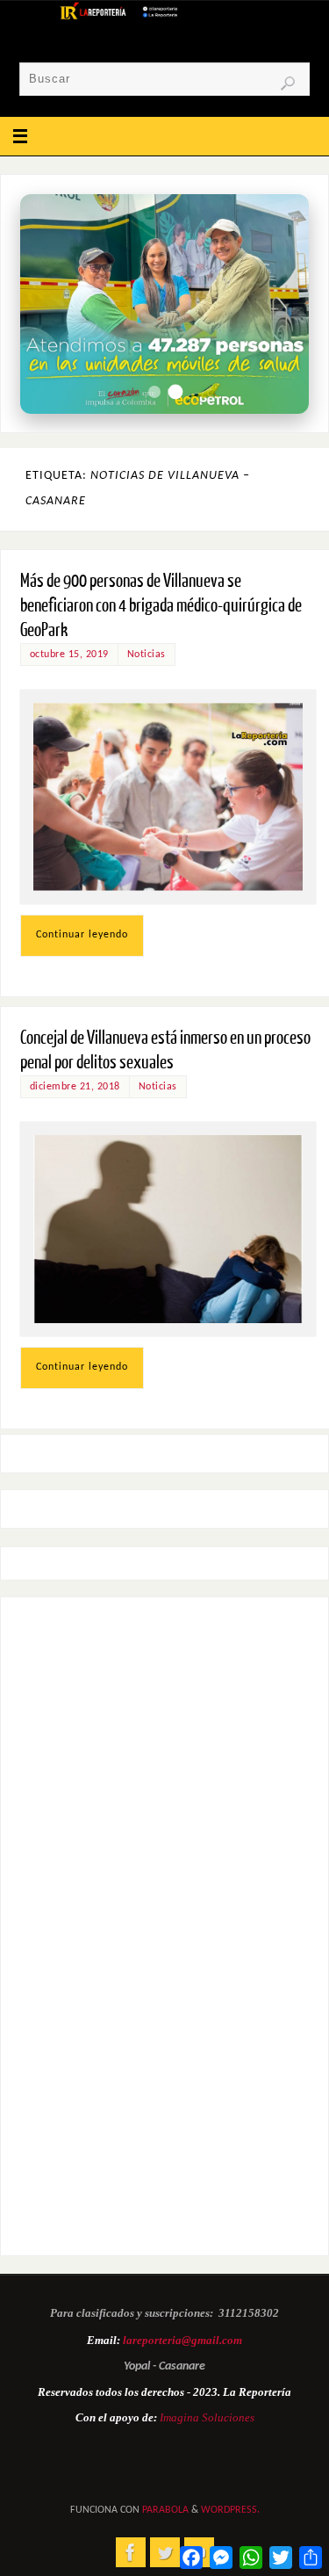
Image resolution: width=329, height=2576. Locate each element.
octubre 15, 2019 (69, 655)
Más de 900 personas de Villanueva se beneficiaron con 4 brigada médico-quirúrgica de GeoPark (161, 606)
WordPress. (230, 2510)
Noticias (147, 655)
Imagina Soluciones (207, 2417)
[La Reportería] (131, 2552)
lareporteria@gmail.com (182, 2340)
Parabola (165, 2510)
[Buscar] (288, 83)
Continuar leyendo (82, 935)
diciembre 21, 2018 (75, 1087)
